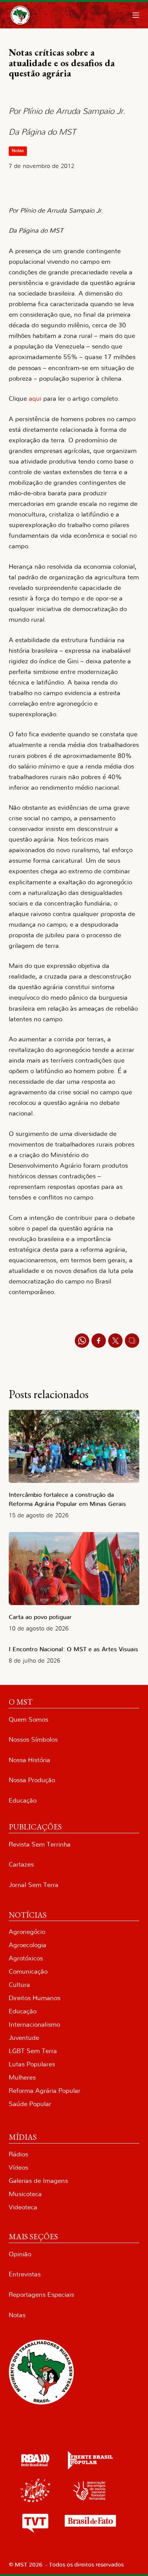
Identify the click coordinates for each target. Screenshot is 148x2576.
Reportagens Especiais (41, 2295)
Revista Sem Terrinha (40, 1844)
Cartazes (21, 1864)
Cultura (19, 1985)
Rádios (18, 2154)
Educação (23, 1801)
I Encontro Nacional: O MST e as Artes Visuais (73, 1649)
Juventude (24, 2038)
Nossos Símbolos (33, 1740)
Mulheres (22, 2077)
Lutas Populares (32, 2064)
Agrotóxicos (26, 1958)
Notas (18, 151)
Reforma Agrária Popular (45, 2091)
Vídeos (18, 2168)
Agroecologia (28, 1945)
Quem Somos (28, 1720)
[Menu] (136, 15)
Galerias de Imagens (38, 2181)
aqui (35, 399)
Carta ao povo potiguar (40, 1617)
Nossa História (29, 1760)
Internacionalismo (34, 2025)
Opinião (20, 2254)
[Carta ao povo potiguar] (74, 1569)
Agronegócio (27, 1932)
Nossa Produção (32, 1780)
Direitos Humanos (35, 1998)
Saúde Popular (30, 2104)
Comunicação (28, 1972)
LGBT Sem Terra (33, 2051)
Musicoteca (25, 2194)
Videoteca (23, 2207)
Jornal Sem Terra (34, 1885)
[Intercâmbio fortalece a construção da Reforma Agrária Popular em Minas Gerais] (74, 1446)
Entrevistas (25, 2274)
